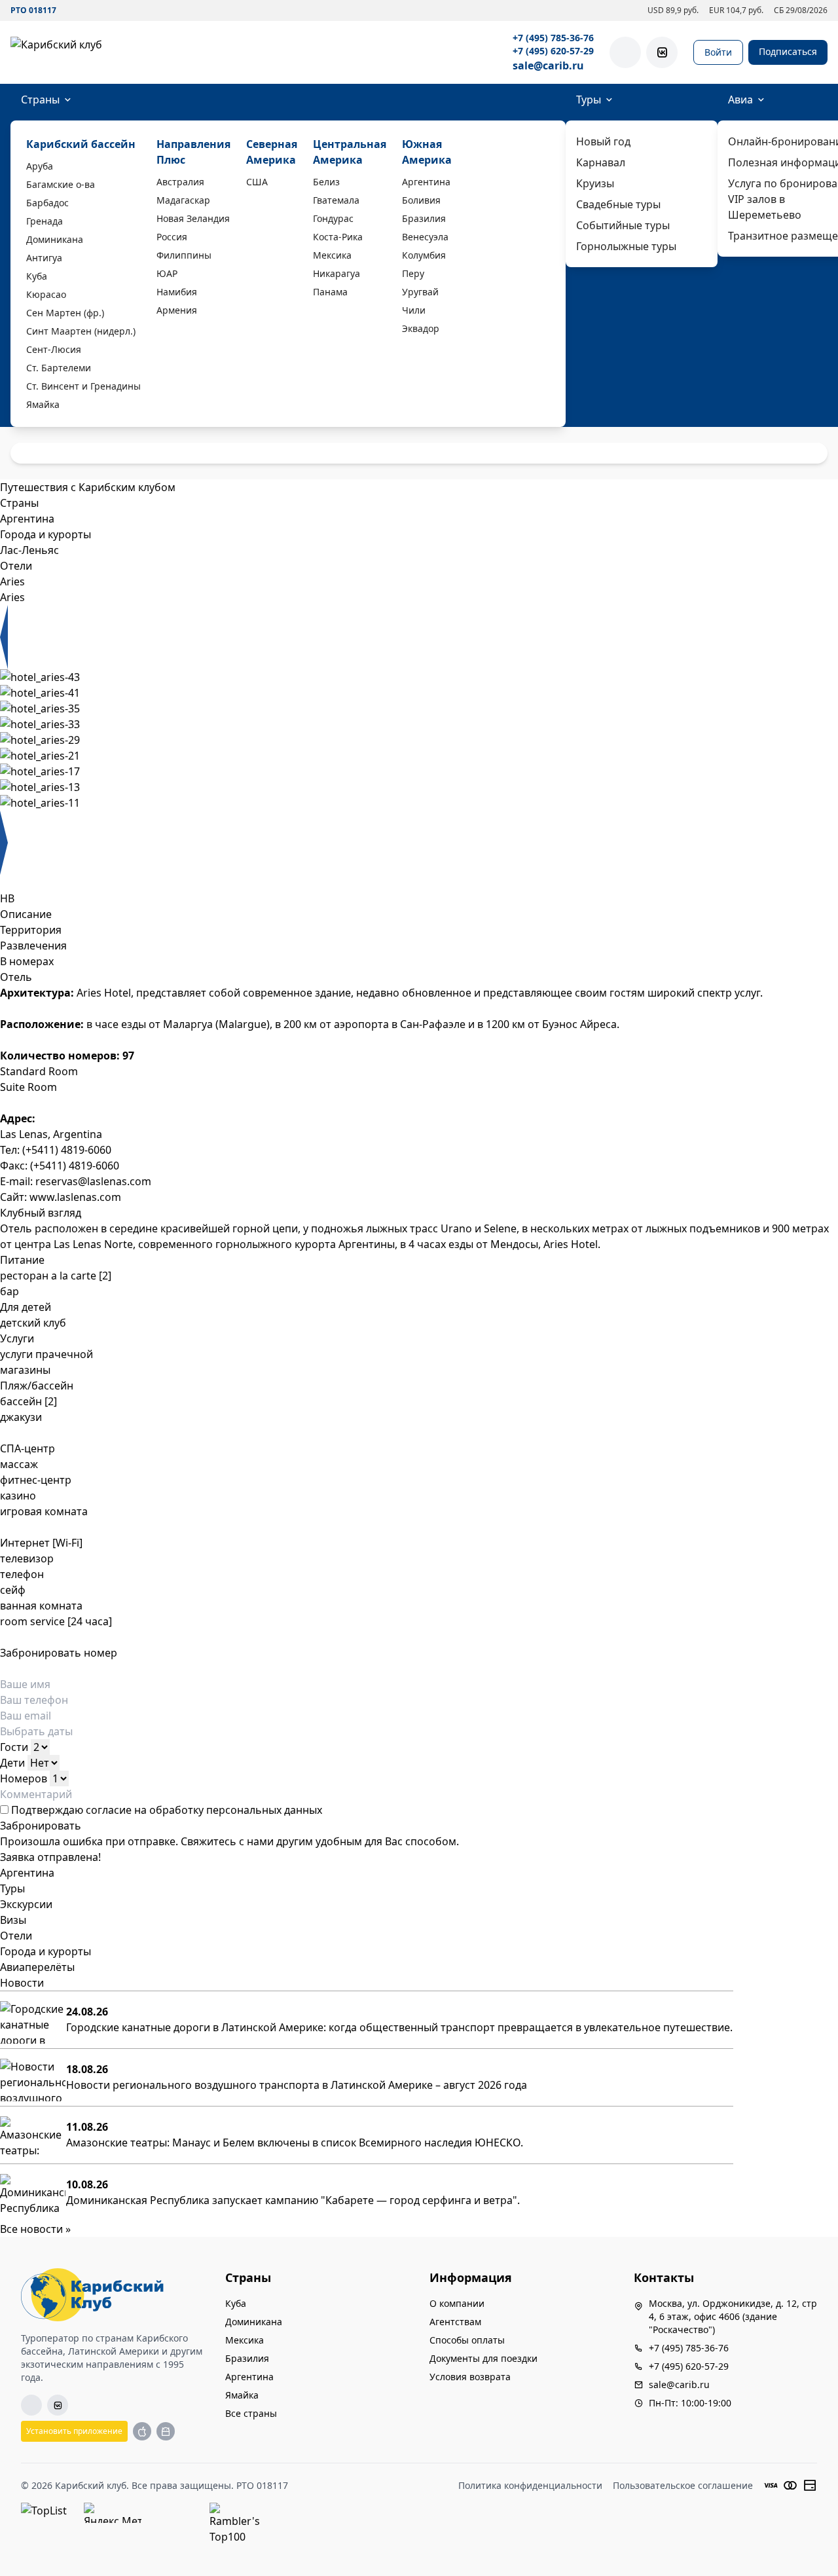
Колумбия (424, 255)
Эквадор (421, 328)
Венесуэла (425, 237)
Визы (13, 1920)
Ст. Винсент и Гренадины (83, 386)
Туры (589, 100)
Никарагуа (337, 273)
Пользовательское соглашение (683, 2485)
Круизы (595, 183)
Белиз (326, 182)
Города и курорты (46, 1951)
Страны (40, 100)
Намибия (177, 292)
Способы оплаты (467, 2340)
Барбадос (47, 203)
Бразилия (424, 218)
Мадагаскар (183, 200)
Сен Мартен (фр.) (65, 313)
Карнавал (601, 162)
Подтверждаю (165, 1810)
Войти (718, 52)
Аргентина (426, 182)
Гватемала (336, 200)
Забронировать (41, 1826)
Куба (37, 276)
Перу (413, 273)
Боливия (421, 200)
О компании (457, 2303)
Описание (26, 914)
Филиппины (184, 255)
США (257, 182)
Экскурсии (26, 1904)
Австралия (180, 182)
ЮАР (167, 273)
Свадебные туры (618, 204)
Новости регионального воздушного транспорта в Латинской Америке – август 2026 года (297, 2085)
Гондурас (333, 218)
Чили (414, 310)
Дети (12, 1763)
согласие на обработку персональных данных (204, 1810)
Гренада (45, 221)
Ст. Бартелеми (59, 368)
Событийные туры (623, 225)
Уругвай (420, 292)
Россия (172, 237)
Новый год (603, 141)
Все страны (251, 2413)
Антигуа (44, 258)
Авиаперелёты (37, 1967)
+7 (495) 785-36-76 (553, 38)
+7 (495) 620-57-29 (553, 51)
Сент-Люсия (54, 349)
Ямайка (43, 404)
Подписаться (788, 51)
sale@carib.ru (548, 65)
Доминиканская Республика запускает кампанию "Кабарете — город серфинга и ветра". (293, 2200)
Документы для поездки (483, 2358)
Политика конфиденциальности (530, 2485)
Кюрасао (46, 294)
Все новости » (35, 2229)
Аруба (40, 166)
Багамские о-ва (61, 184)
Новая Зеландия (193, 218)
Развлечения (33, 946)
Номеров (24, 1778)
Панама (330, 292)
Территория (31, 930)
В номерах (27, 961)
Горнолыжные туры (626, 246)
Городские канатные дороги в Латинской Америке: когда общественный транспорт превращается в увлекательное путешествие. (399, 2027)
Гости (14, 1747)
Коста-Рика (338, 237)
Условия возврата (470, 2377)
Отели (16, 1936)
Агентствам (455, 2322)
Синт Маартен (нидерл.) (81, 331)
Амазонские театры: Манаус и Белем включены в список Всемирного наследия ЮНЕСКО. (295, 2143)
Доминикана (55, 239)
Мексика (332, 255)
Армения (177, 310)
